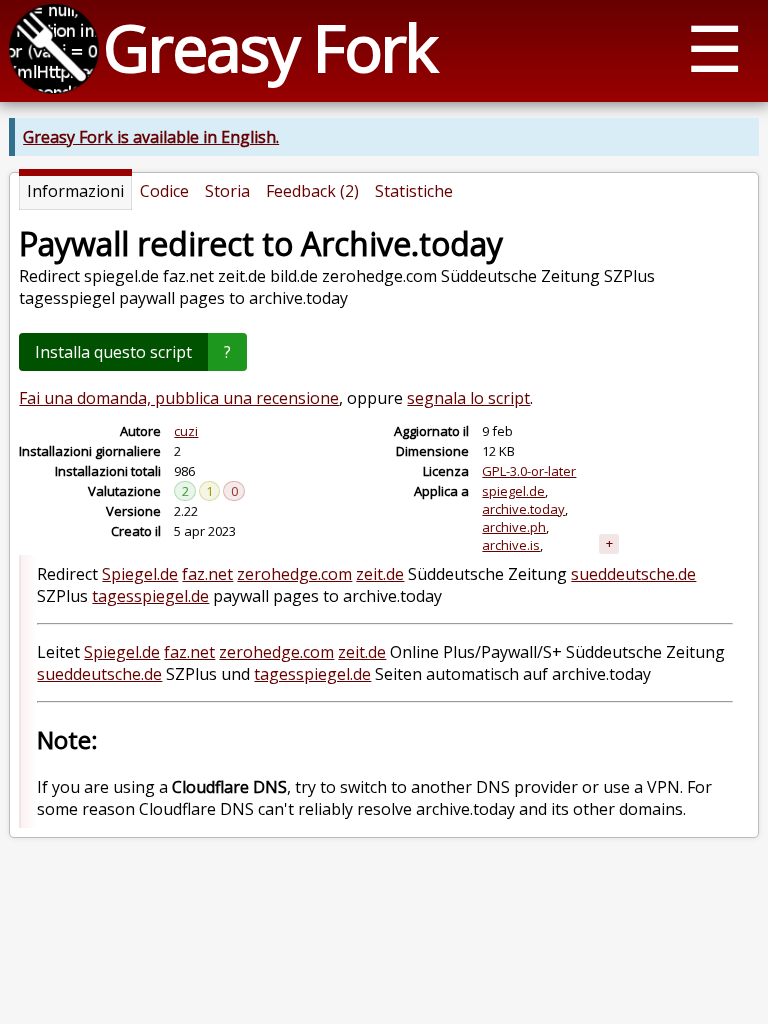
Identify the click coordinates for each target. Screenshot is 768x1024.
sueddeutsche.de (633, 574)
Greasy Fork (269, 47)
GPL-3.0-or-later (529, 471)
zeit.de (380, 574)
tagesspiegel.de (150, 596)
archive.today (523, 509)
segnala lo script (468, 398)
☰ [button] (714, 47)
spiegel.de (513, 491)
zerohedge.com (294, 574)
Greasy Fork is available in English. (151, 137)
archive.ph (514, 527)
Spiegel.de (140, 574)
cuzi (186, 431)
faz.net (207, 574)
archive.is (511, 545)
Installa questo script (113, 352)
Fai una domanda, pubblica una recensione (179, 398)
